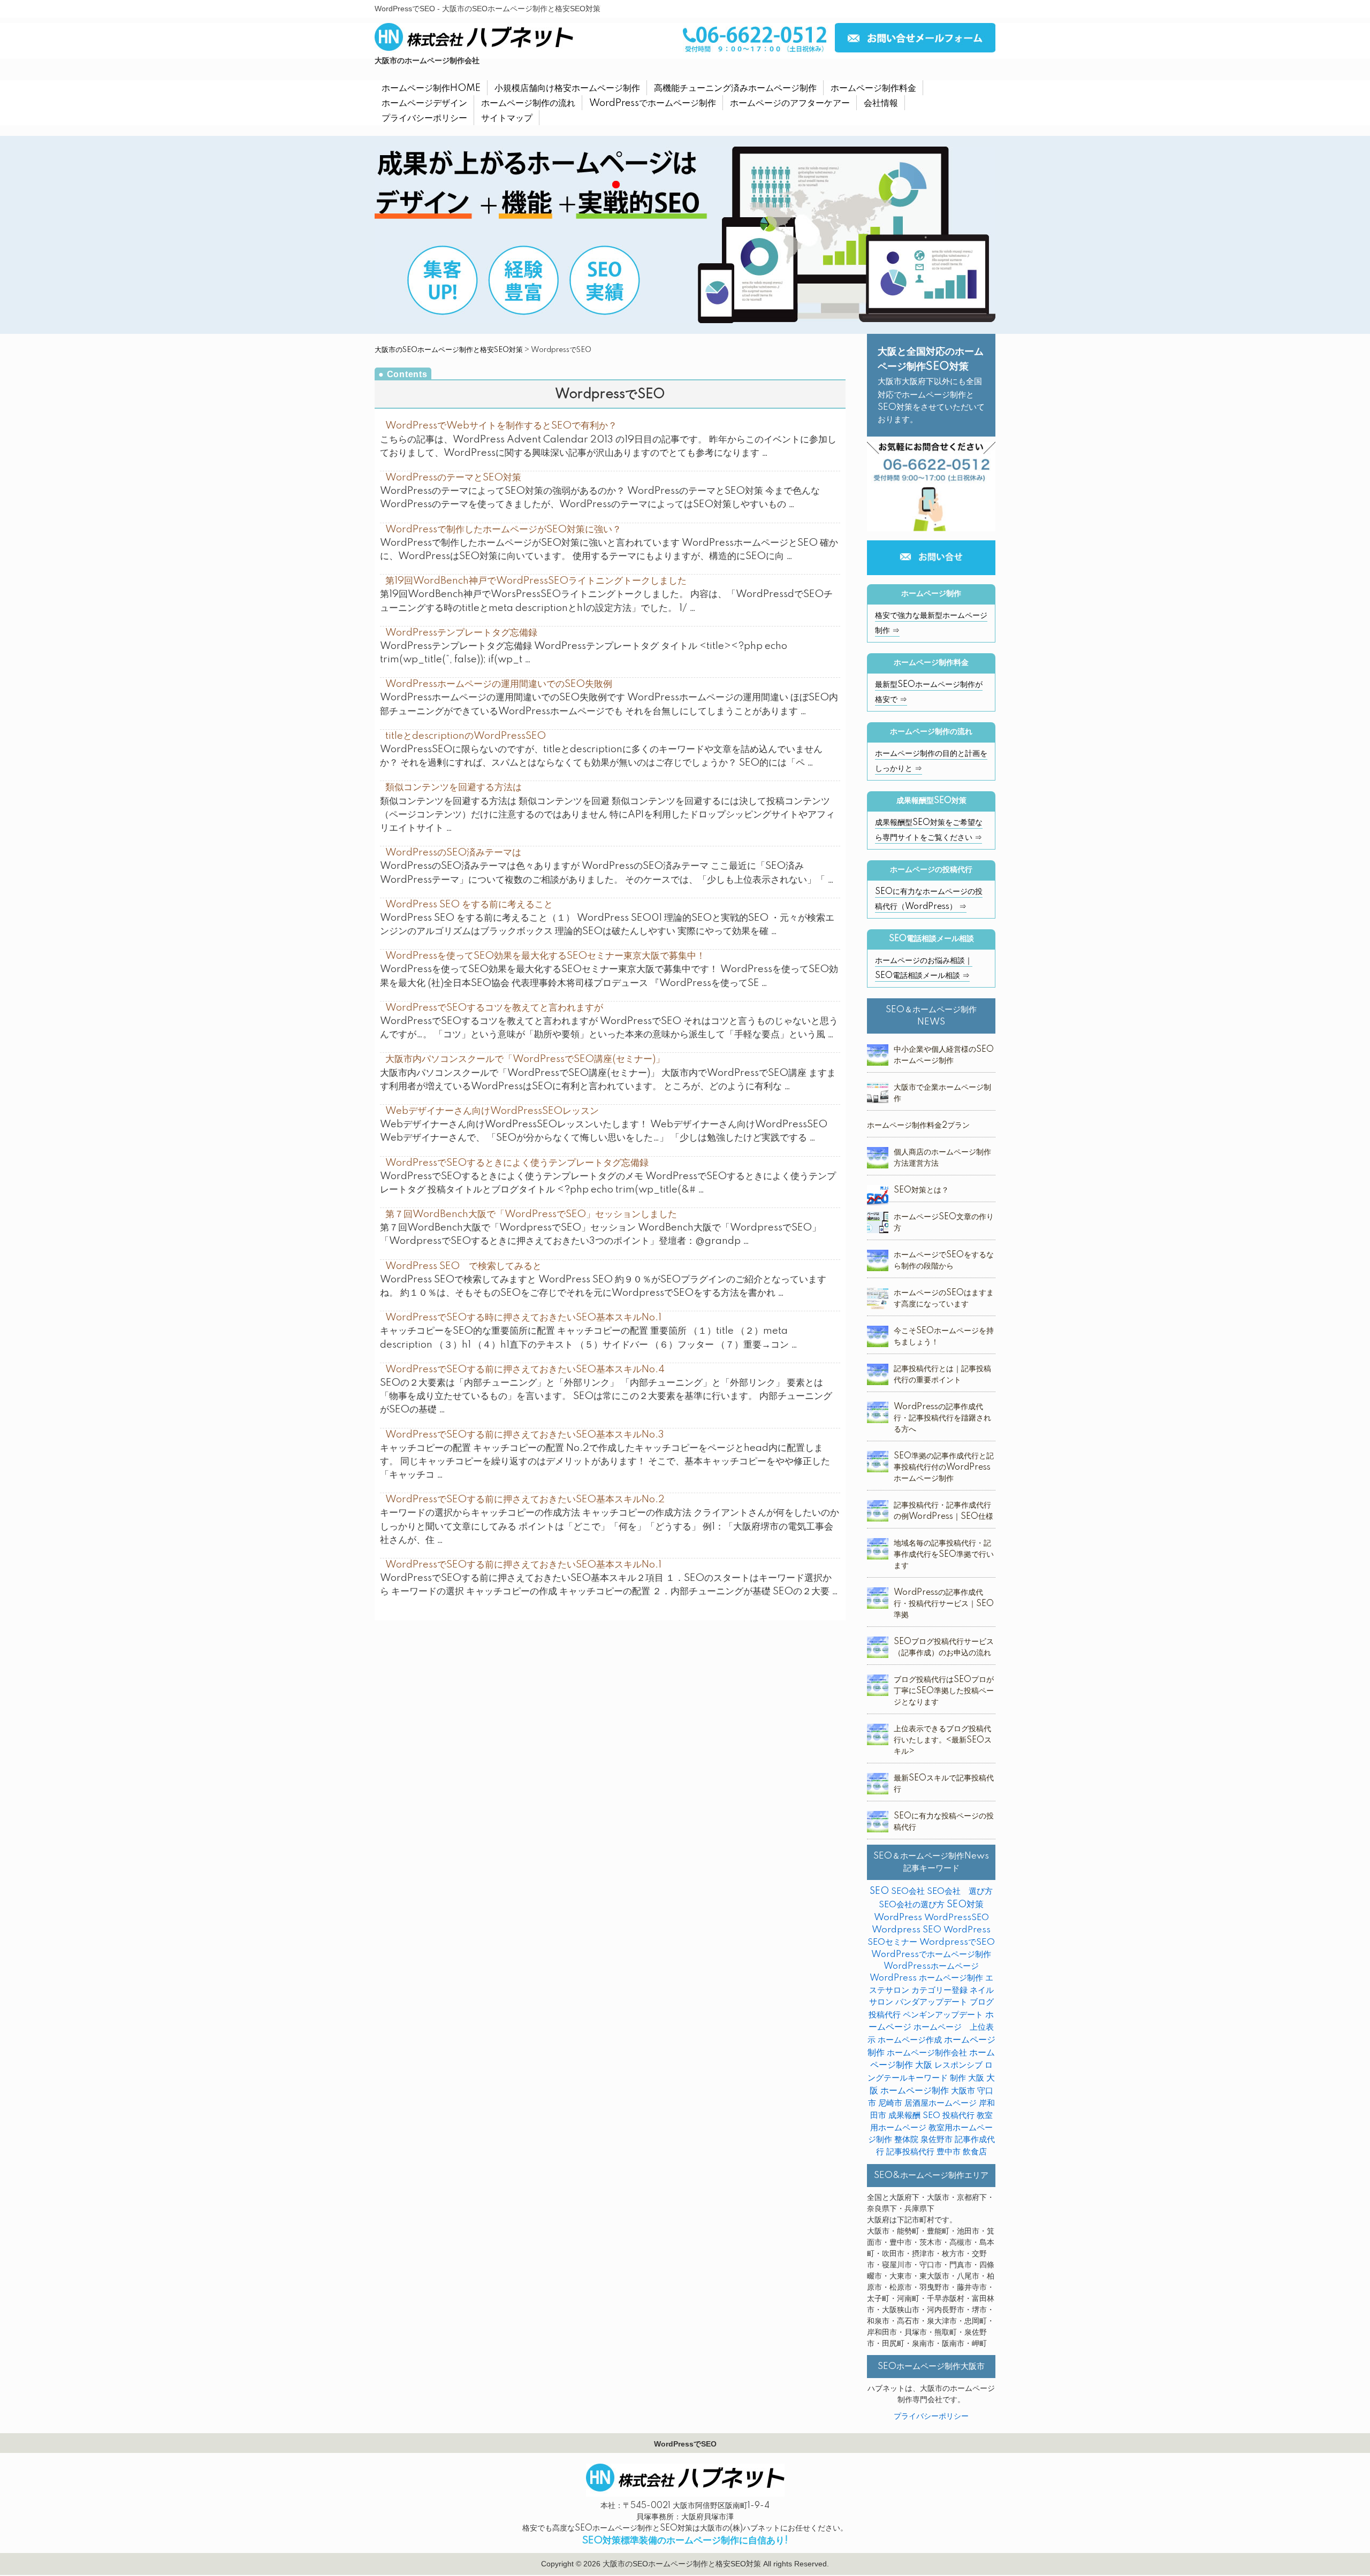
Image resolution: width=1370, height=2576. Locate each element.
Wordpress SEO (907, 1930)
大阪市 (963, 2091)
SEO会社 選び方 (960, 1891)
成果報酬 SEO (914, 2116)
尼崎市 (890, 2103)
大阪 (976, 2078)
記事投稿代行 (910, 2152)
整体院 (906, 2140)
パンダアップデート (931, 2002)
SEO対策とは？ (921, 1190)
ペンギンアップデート (943, 2015)
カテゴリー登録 (939, 1990)
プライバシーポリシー (931, 2417)
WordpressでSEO (957, 1942)
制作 (958, 2078)
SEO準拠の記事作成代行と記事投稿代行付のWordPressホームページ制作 (944, 1467)
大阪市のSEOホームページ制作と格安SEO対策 (449, 350)
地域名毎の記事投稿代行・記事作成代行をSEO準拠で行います (944, 1555)
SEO (879, 1891)
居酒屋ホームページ (941, 2103)
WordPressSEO (957, 1918)
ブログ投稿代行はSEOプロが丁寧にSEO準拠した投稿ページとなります (944, 1691)
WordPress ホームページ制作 (926, 1978)
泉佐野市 (937, 2140)
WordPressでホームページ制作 (931, 1955)
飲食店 (975, 2152)
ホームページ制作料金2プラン (918, 1126)
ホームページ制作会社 (927, 2053)
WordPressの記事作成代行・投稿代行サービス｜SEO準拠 (944, 1604)
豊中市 (949, 2152)
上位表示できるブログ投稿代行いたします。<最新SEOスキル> (943, 1740)
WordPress (898, 1918)
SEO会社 (908, 1891)
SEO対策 (965, 1905)
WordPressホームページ (931, 1966)
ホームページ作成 (910, 2040)
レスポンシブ (958, 2065)
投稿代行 (958, 2116)
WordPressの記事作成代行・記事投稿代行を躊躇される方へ (942, 1418)
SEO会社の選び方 (912, 1905)
